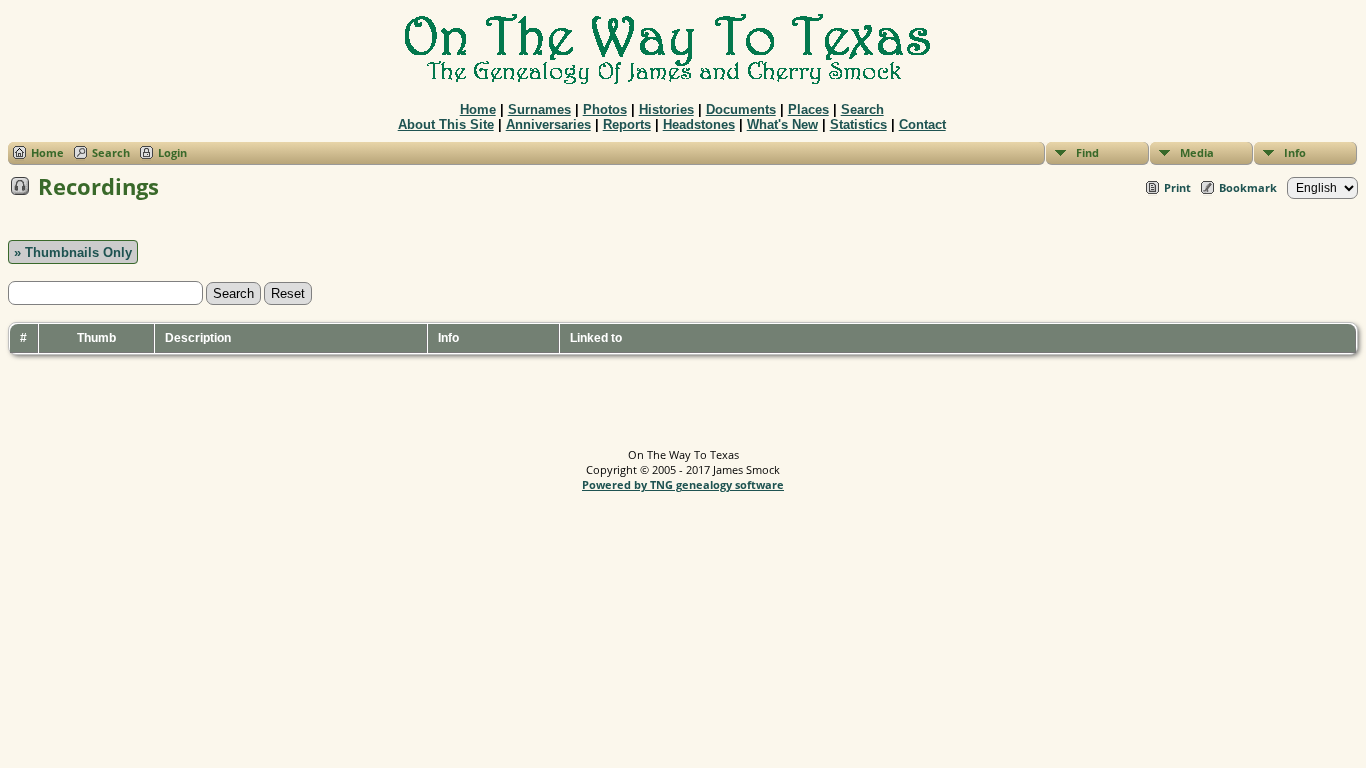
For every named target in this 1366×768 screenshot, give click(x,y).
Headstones (699, 124)
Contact (922, 124)
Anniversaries (548, 124)
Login (172, 152)
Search (862, 109)
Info (1295, 152)
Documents (741, 109)
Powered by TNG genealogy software (683, 484)
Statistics (858, 124)
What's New (782, 124)
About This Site (446, 124)
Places (808, 109)
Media (1197, 152)
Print (1177, 187)
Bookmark (1248, 187)
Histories (666, 109)
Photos (605, 109)
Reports (627, 124)
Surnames (539, 109)
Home (478, 109)
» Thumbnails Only (73, 252)
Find (1087, 152)
